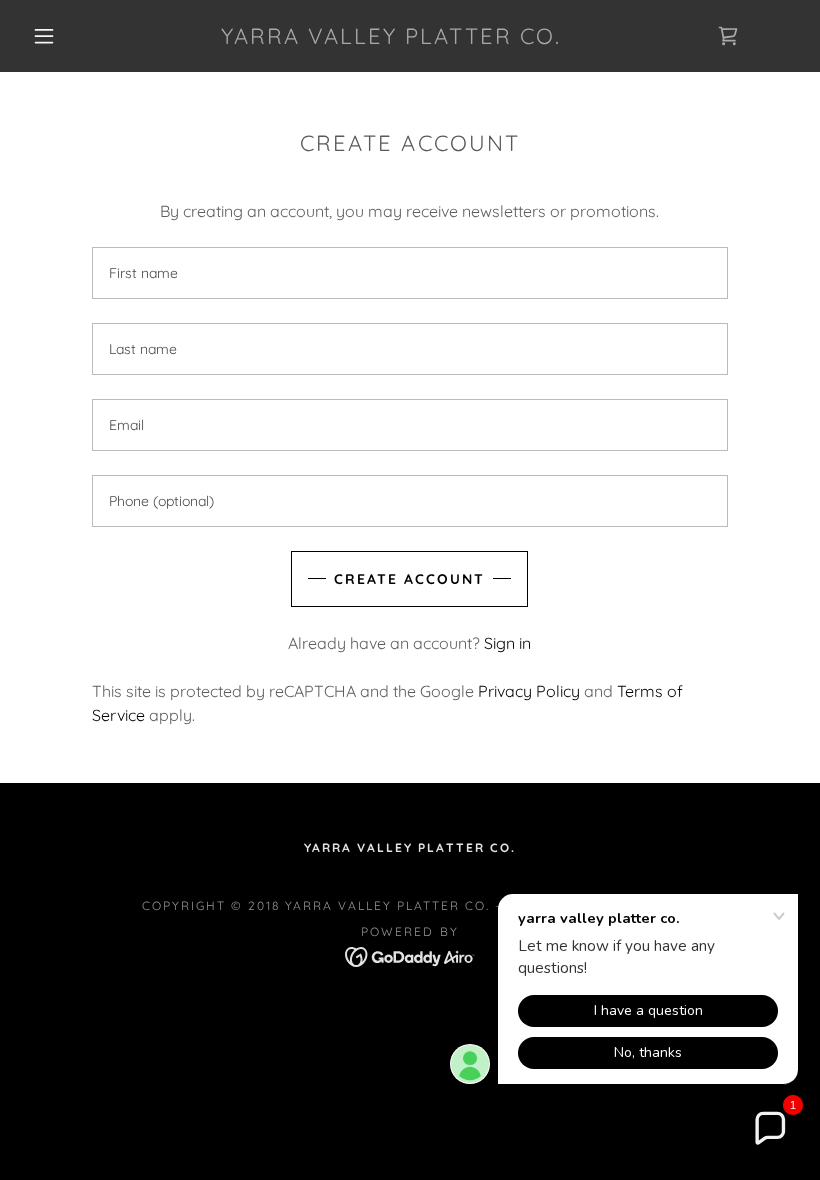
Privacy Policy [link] (529, 691)
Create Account (409, 579)
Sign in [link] (507, 643)
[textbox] (409, 273)
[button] (44, 36)
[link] (391, 38)
